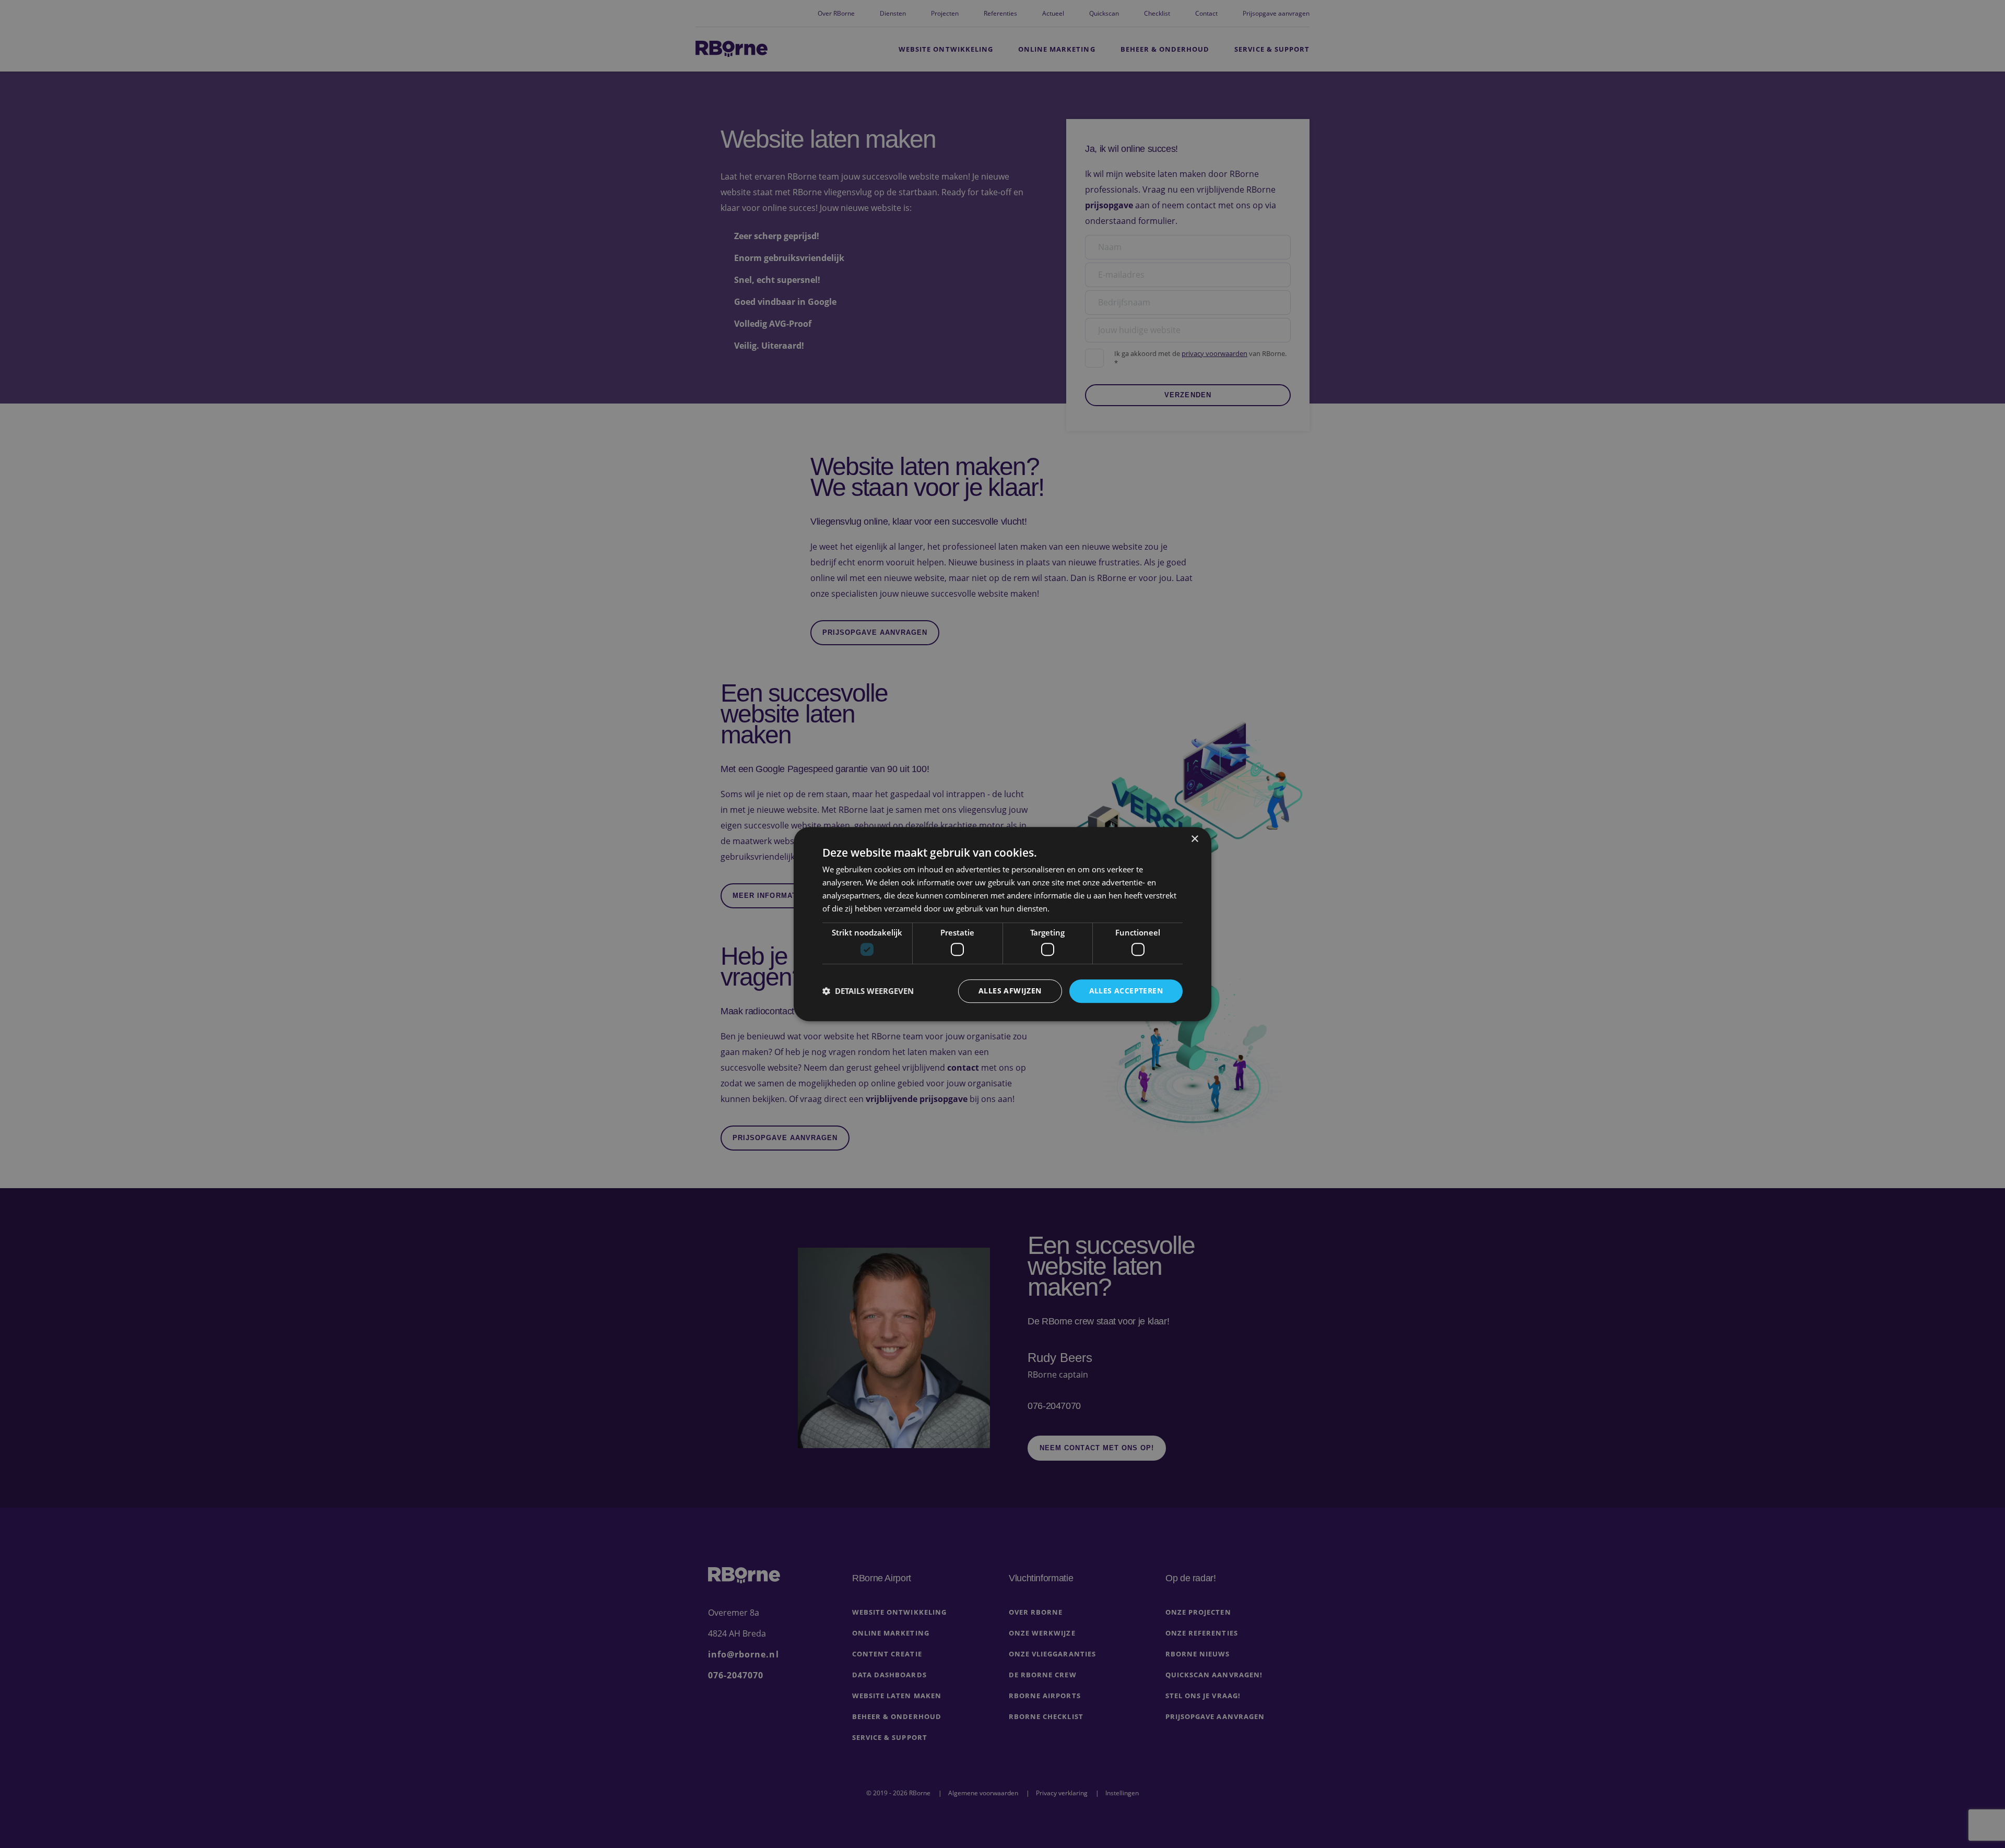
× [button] (1194, 839)
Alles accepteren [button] (1126, 991)
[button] (868, 991)
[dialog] (1002, 924)
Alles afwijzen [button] (1010, 991)
